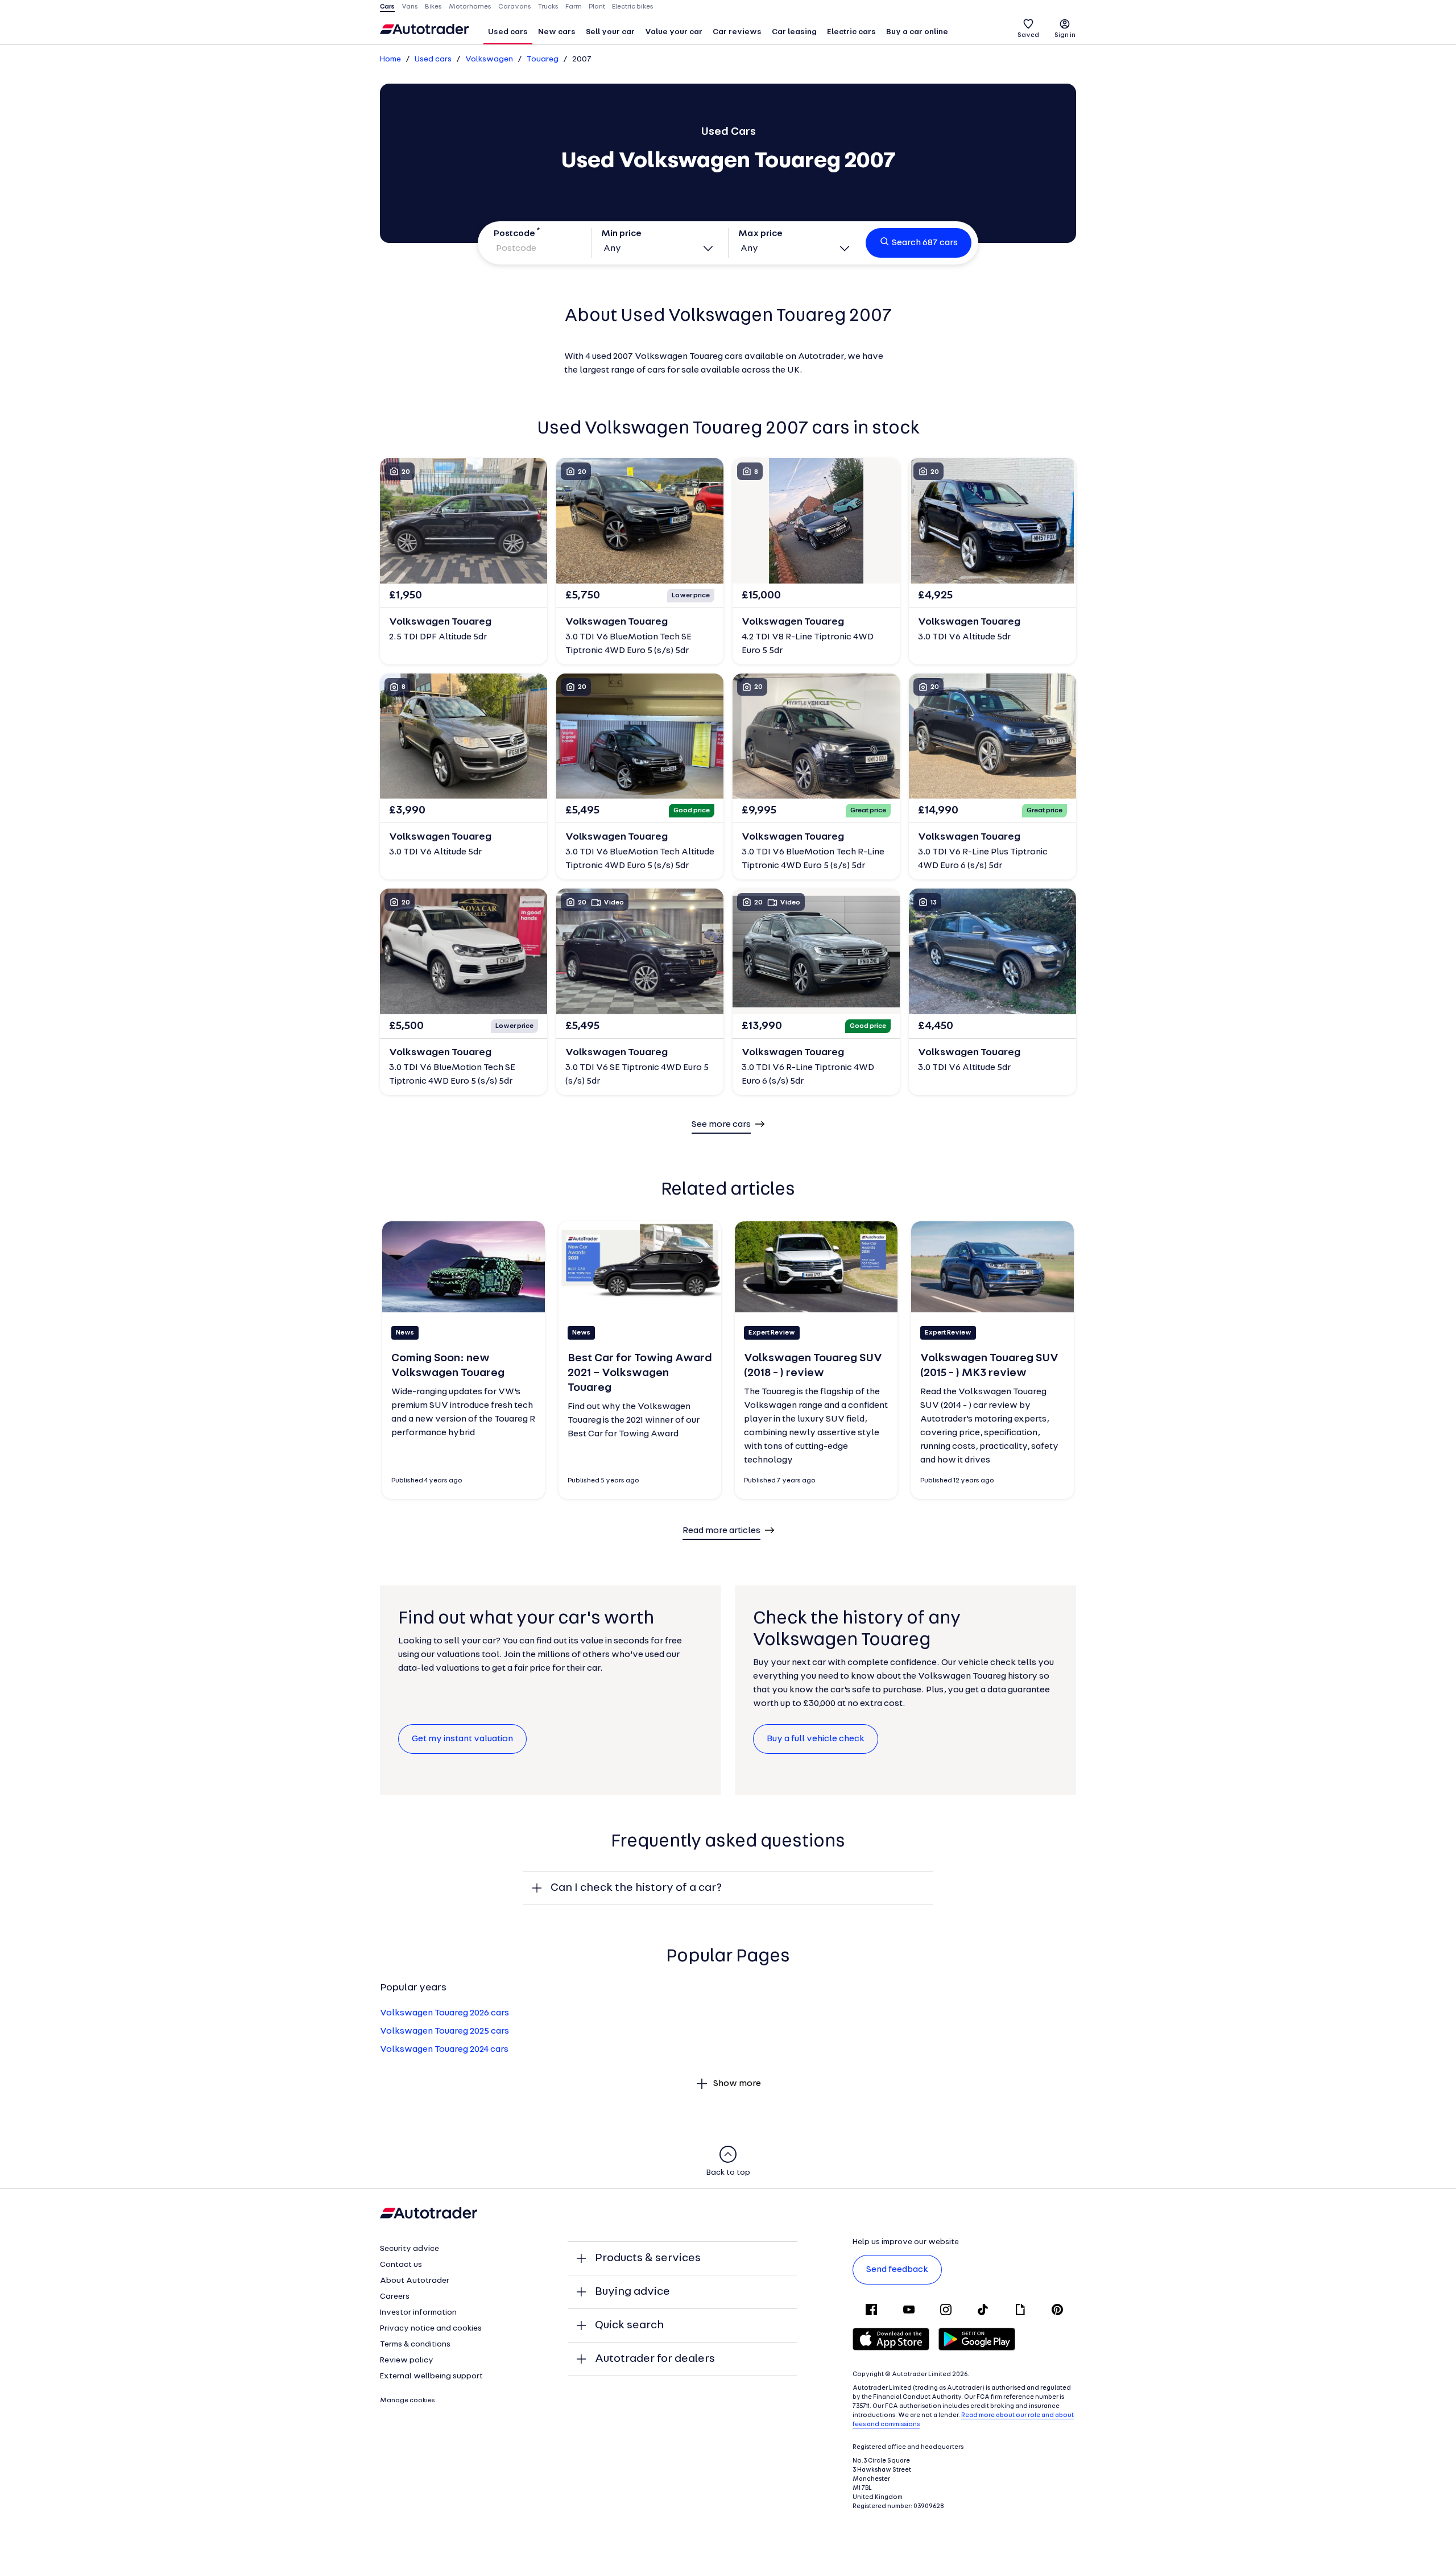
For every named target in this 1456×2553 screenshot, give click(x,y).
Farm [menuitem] (574, 7)
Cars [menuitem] (387, 7)
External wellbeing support (431, 2376)
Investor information (418, 2313)
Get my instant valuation (462, 1739)
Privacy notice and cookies (431, 2329)
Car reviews (737, 32)
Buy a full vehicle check (816, 1739)
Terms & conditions (415, 2345)
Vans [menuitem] (410, 7)
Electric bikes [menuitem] (633, 7)
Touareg (543, 59)
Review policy (407, 2360)
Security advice (409, 2249)
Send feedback (897, 2270)
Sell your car (610, 32)
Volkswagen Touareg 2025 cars (444, 2031)
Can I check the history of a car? (636, 1888)
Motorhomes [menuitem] (470, 7)
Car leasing (794, 32)
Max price (760, 234)
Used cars (508, 32)
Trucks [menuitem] (548, 7)
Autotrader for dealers (655, 2359)
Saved (1028, 35)
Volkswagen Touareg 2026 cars (444, 2013)
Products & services (648, 2258)
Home (390, 59)
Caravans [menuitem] (515, 7)
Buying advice (632, 2292)
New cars (557, 32)
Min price (621, 234)
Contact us (401, 2265)
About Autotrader (415, 2281)
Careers (395, 2297)
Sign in (1065, 35)
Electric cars (851, 32)
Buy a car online (917, 32)
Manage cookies (408, 2401)
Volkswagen (489, 59)
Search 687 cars (925, 243)
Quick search (629, 2325)
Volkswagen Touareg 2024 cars (444, 2050)
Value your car (674, 32)
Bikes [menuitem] (433, 7)
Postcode (514, 234)
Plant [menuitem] (597, 7)
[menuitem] (508, 33)
